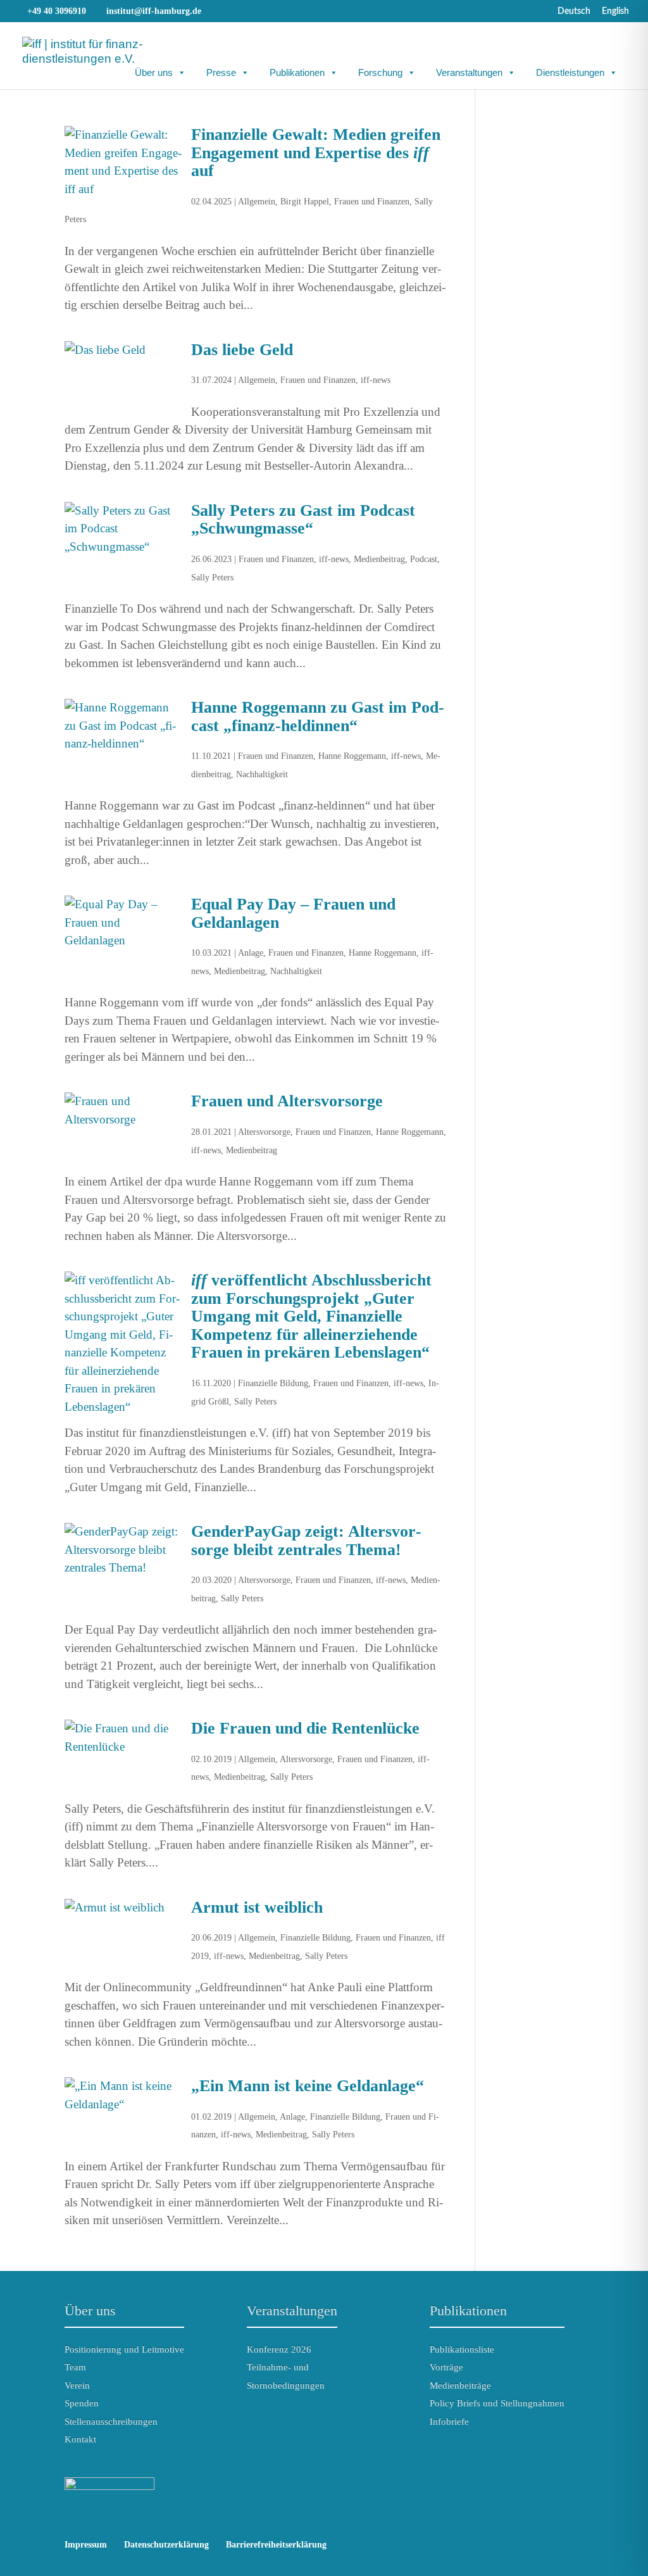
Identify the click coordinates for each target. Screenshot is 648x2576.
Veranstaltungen (469, 72)
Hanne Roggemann (352, 756)
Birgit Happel (305, 202)
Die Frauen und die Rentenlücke (305, 1728)
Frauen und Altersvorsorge (287, 1101)
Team (75, 2367)
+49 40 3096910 (57, 11)
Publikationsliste (462, 2349)
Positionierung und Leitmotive (124, 2349)
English (615, 11)
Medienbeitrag (379, 559)
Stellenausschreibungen (111, 2422)
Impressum (86, 2545)
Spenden (82, 2403)
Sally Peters (212, 578)
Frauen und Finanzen (372, 202)
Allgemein (257, 202)
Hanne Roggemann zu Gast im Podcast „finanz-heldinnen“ (318, 716)
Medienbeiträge (460, 2385)
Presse (221, 72)
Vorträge (446, 2367)
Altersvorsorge (264, 1132)
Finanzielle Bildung (273, 1383)
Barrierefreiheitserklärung (276, 2545)
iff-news (376, 380)
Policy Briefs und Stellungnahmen (497, 2403)
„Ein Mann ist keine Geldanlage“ (308, 2086)
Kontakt (80, 2439)
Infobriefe (449, 2422)
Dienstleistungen (570, 72)
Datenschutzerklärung (166, 2545)
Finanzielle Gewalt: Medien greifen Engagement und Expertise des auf (316, 153)
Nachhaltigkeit (262, 774)
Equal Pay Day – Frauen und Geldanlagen (293, 913)
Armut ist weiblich (257, 1907)
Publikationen (297, 72)
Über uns (154, 72)
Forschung (380, 72)
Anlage (251, 953)
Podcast (424, 559)
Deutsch (574, 11)
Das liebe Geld (242, 350)
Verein (77, 2385)
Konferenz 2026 (279, 2349)
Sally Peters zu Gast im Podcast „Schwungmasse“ (303, 520)
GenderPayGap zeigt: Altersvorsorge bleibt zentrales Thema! (306, 1541)
